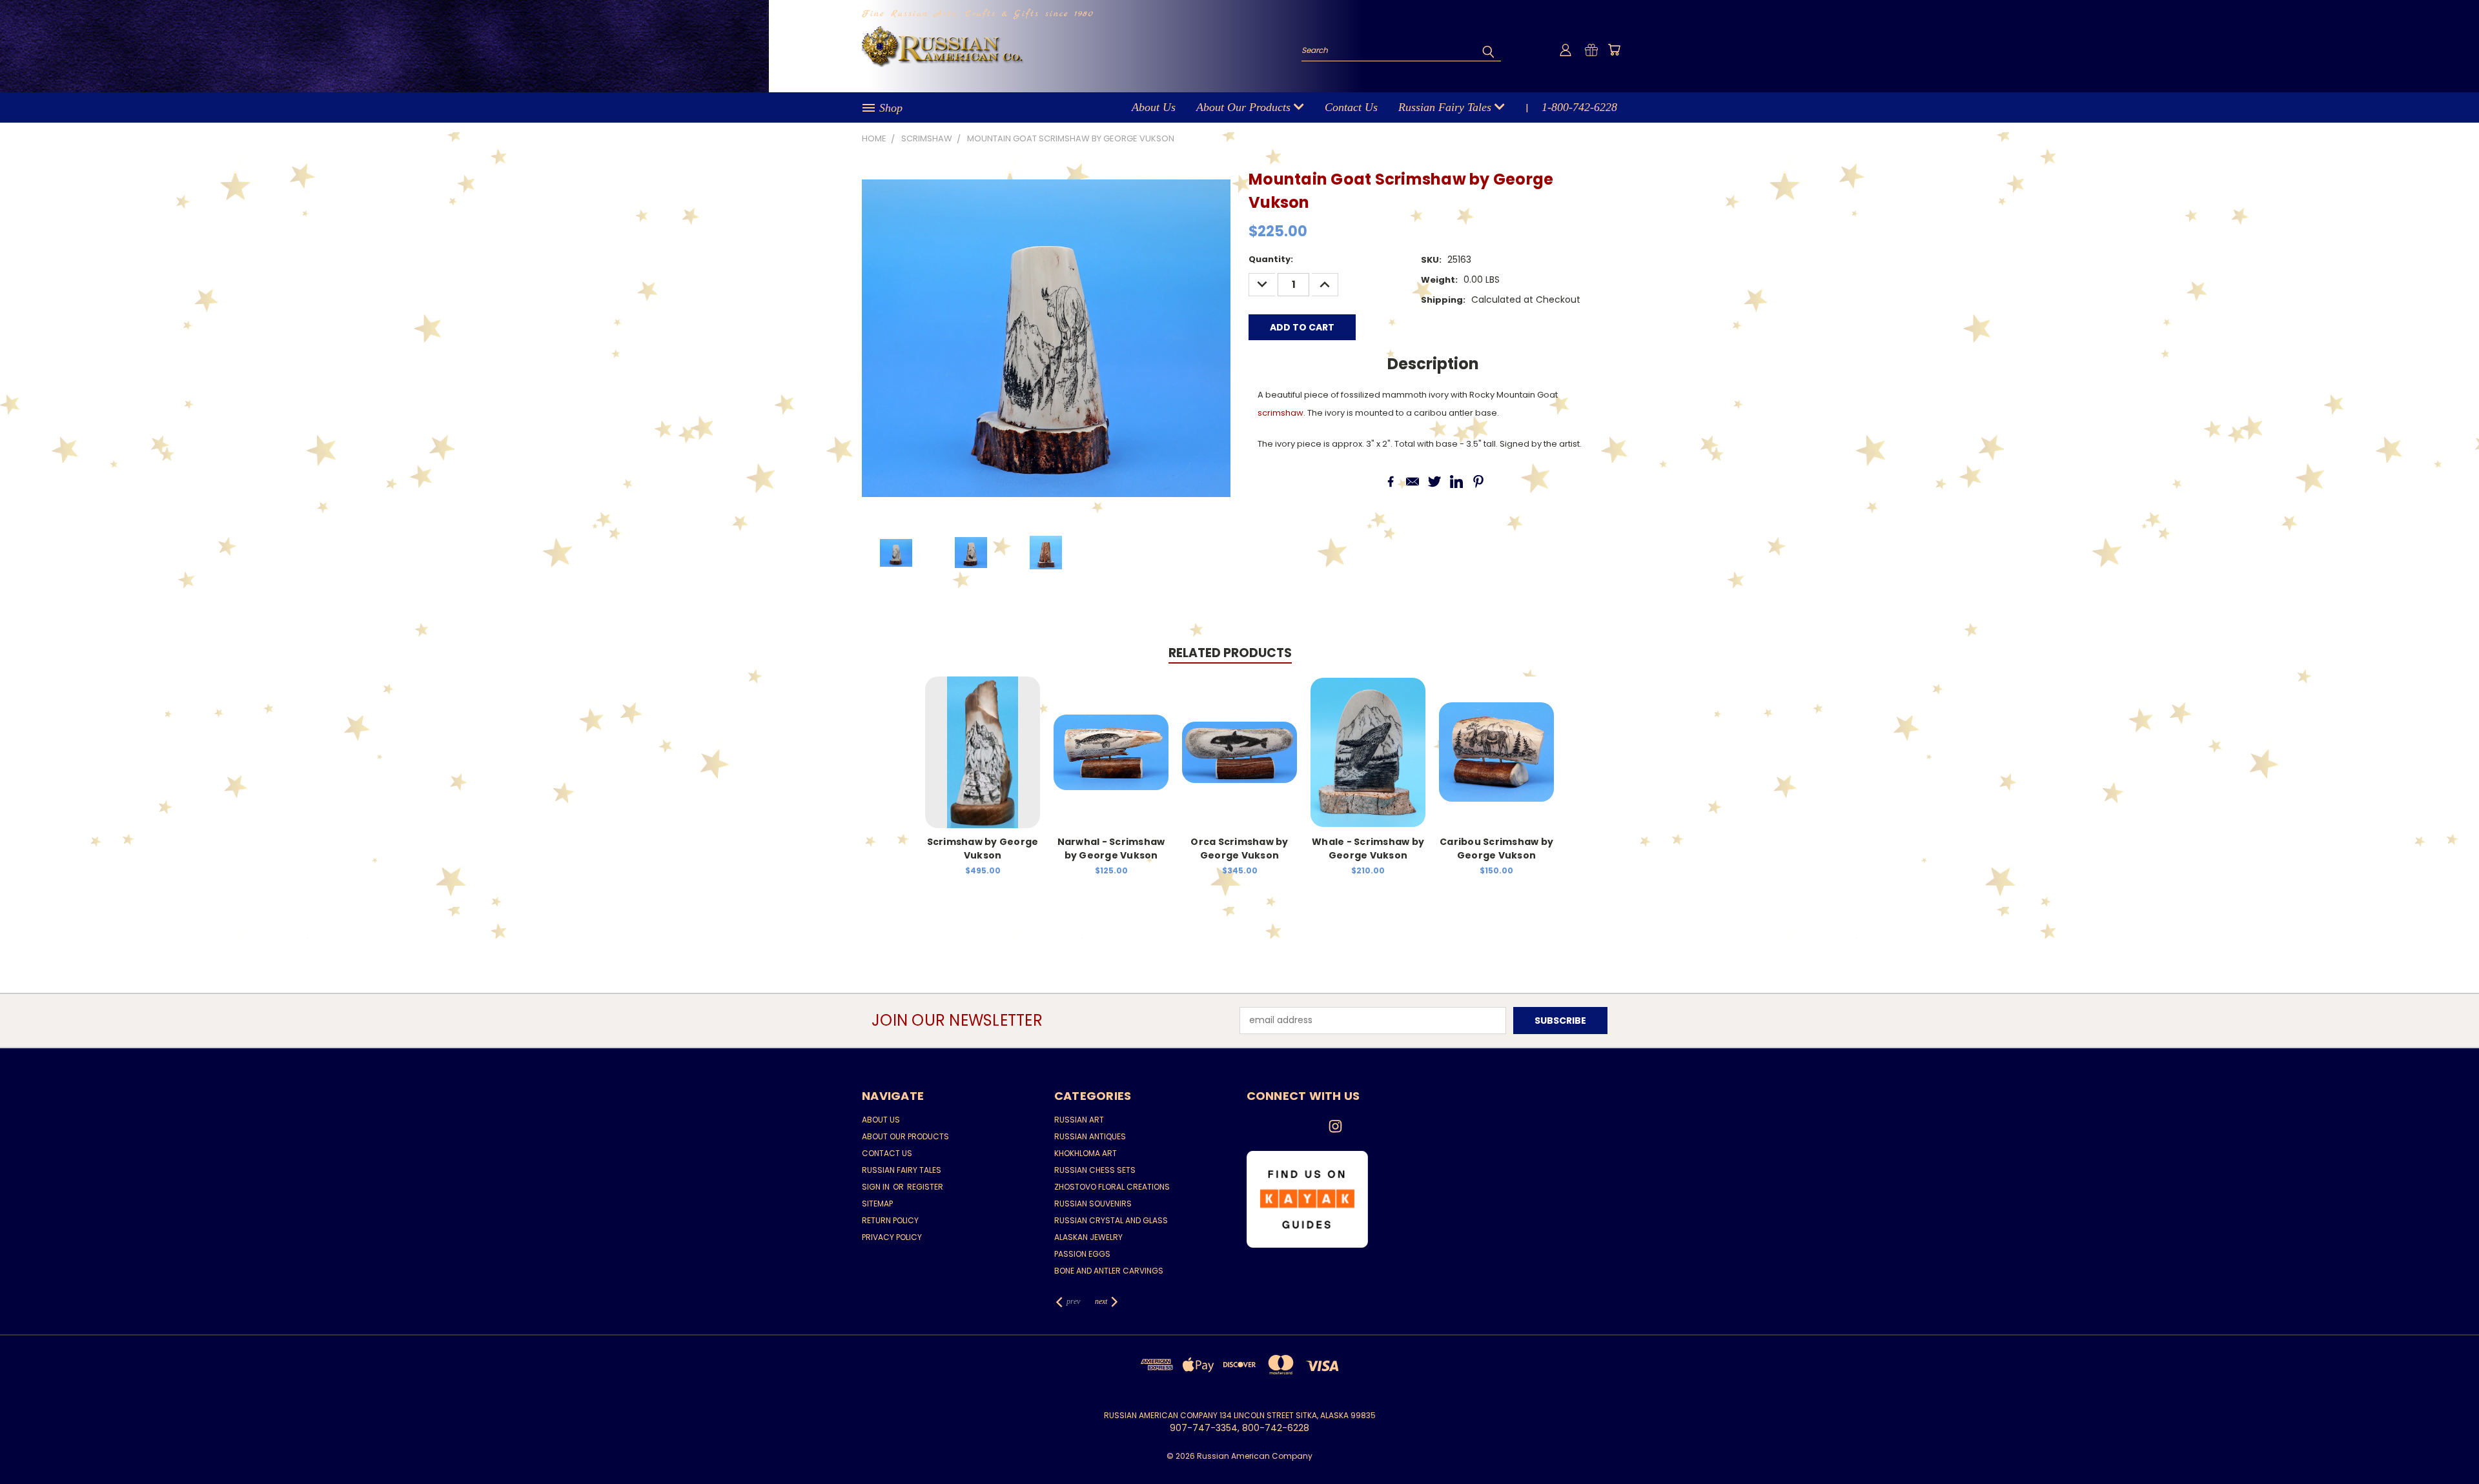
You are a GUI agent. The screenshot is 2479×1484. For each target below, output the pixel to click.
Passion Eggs (1082, 1254)
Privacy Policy (892, 1237)
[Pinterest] (1478, 482)
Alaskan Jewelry (1088, 1237)
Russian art (1079, 1120)
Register (925, 1187)
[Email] (1413, 482)
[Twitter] (1434, 482)
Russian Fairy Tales (1446, 107)
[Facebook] (1391, 482)
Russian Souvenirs (1093, 1204)
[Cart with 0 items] (1614, 50)
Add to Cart (983, 762)
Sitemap (877, 1204)
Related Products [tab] (1230, 653)
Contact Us (1351, 107)
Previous (2445, 1444)
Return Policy (890, 1220)
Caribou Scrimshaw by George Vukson (1496, 849)
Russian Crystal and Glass (1111, 1220)
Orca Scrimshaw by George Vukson (1239, 849)
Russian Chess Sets (1095, 1170)
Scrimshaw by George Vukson (983, 849)
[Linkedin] (1456, 482)
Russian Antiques (1090, 1136)
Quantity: (1271, 259)
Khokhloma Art (1086, 1153)
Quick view (983, 738)
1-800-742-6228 (1579, 107)
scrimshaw (1280, 413)
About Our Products (1245, 107)
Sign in (877, 1187)
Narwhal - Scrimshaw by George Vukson (1111, 849)
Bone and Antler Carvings (1109, 1271)
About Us (1154, 107)
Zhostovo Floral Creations (1112, 1187)
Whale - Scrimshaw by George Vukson (1368, 849)
